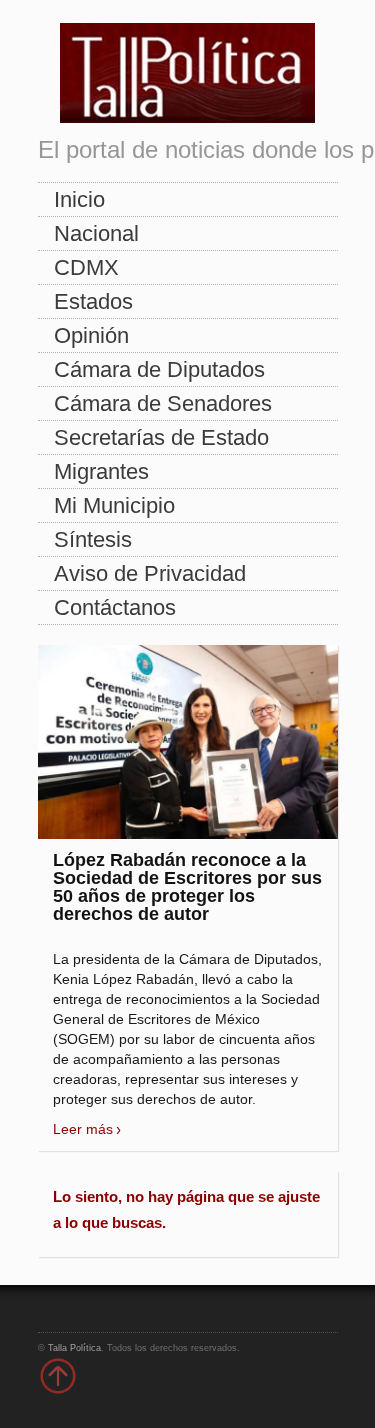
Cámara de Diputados (159, 369)
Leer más (83, 1129)
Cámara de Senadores (163, 403)
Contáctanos (115, 607)
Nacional (96, 233)
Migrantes (101, 471)
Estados (93, 301)
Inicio (79, 199)
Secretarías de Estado (161, 437)
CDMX (86, 267)
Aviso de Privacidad (150, 573)
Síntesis (93, 539)
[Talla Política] (188, 68)
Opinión (91, 335)
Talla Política (74, 1348)
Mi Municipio (114, 505)
